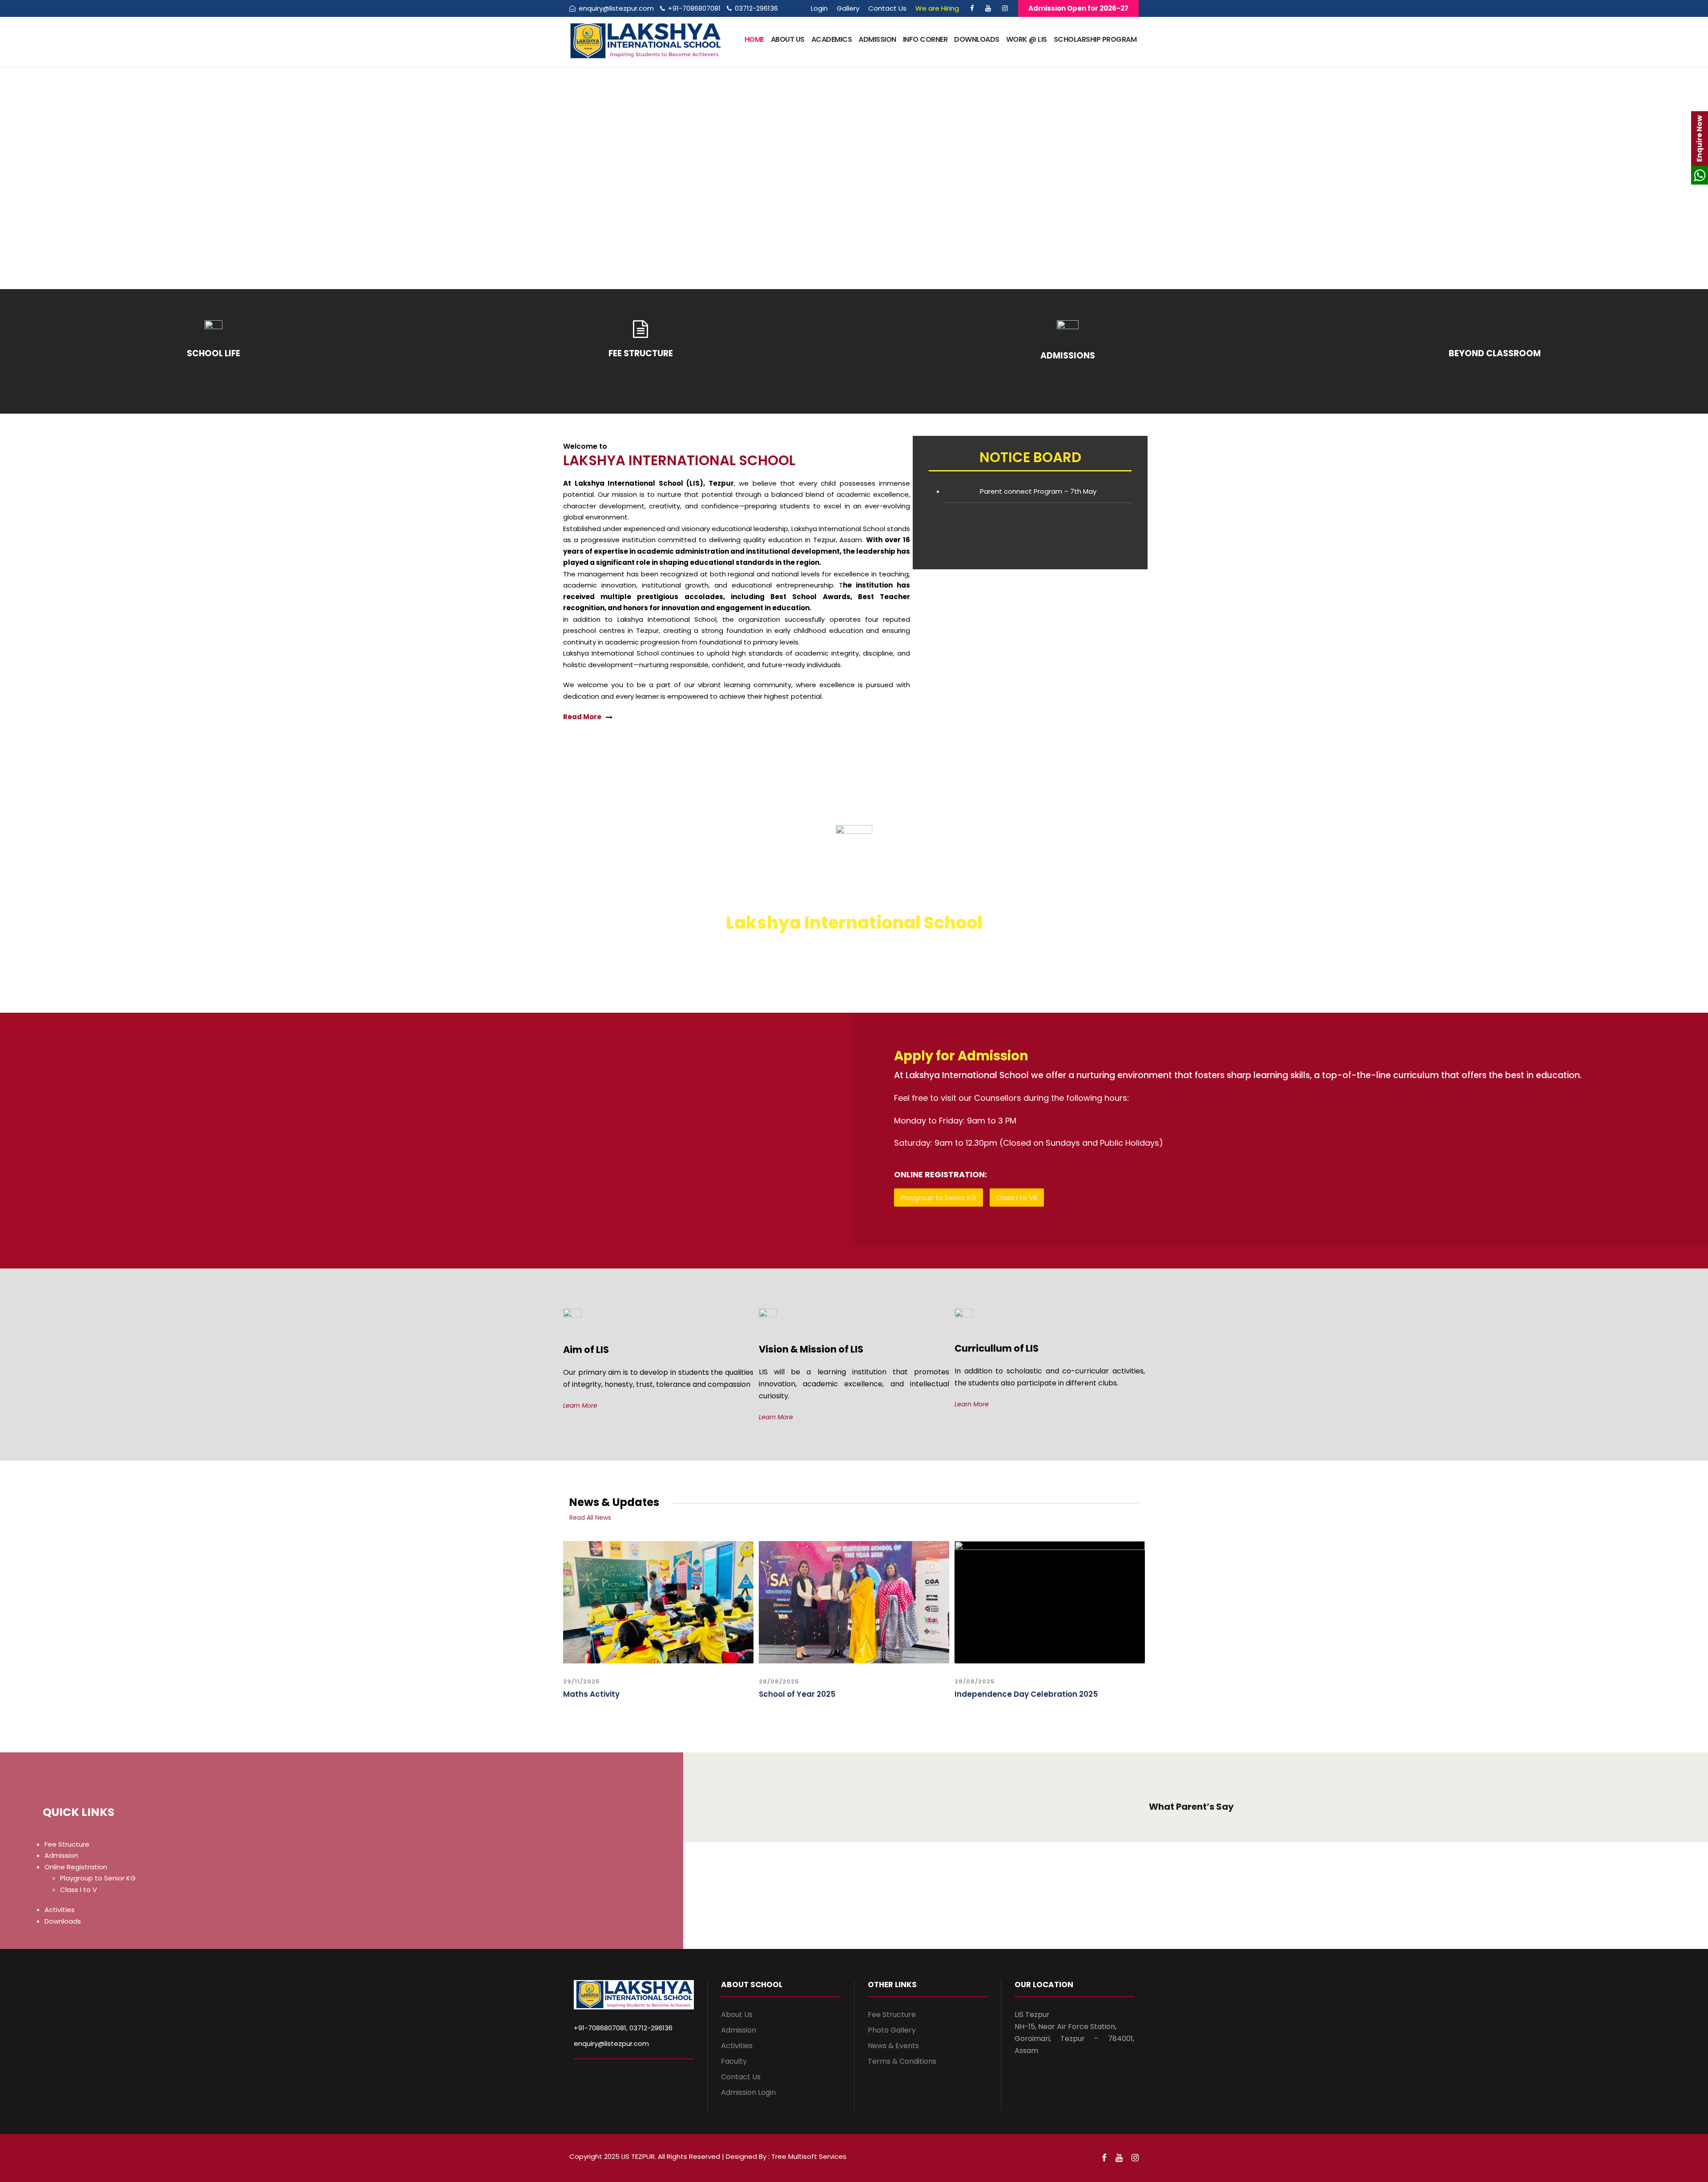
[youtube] (988, 8)
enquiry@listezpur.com (611, 2043)
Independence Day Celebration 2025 (1026, 1694)
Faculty (734, 2061)
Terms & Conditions (902, 2061)
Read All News (590, 1518)
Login (819, 8)
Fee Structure (67, 1844)
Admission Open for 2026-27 (1078, 8)
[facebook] (972, 8)
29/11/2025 (582, 1681)
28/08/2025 (779, 1681)
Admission (877, 39)
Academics (832, 39)
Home (754, 39)
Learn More (580, 1405)
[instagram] (1005, 8)
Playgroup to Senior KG (939, 1198)
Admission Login (748, 2092)
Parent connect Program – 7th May (1038, 491)
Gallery (848, 8)
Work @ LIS (1027, 39)
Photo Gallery (892, 2030)
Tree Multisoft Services (809, 2156)
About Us (788, 39)
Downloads (977, 39)
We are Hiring (937, 8)
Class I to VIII (1017, 1198)
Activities (60, 1910)
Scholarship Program (1095, 39)
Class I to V (79, 1890)
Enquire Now (1699, 139)
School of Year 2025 (797, 1694)
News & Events (893, 2046)
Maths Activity (591, 1694)
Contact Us (887, 8)
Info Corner (925, 39)
